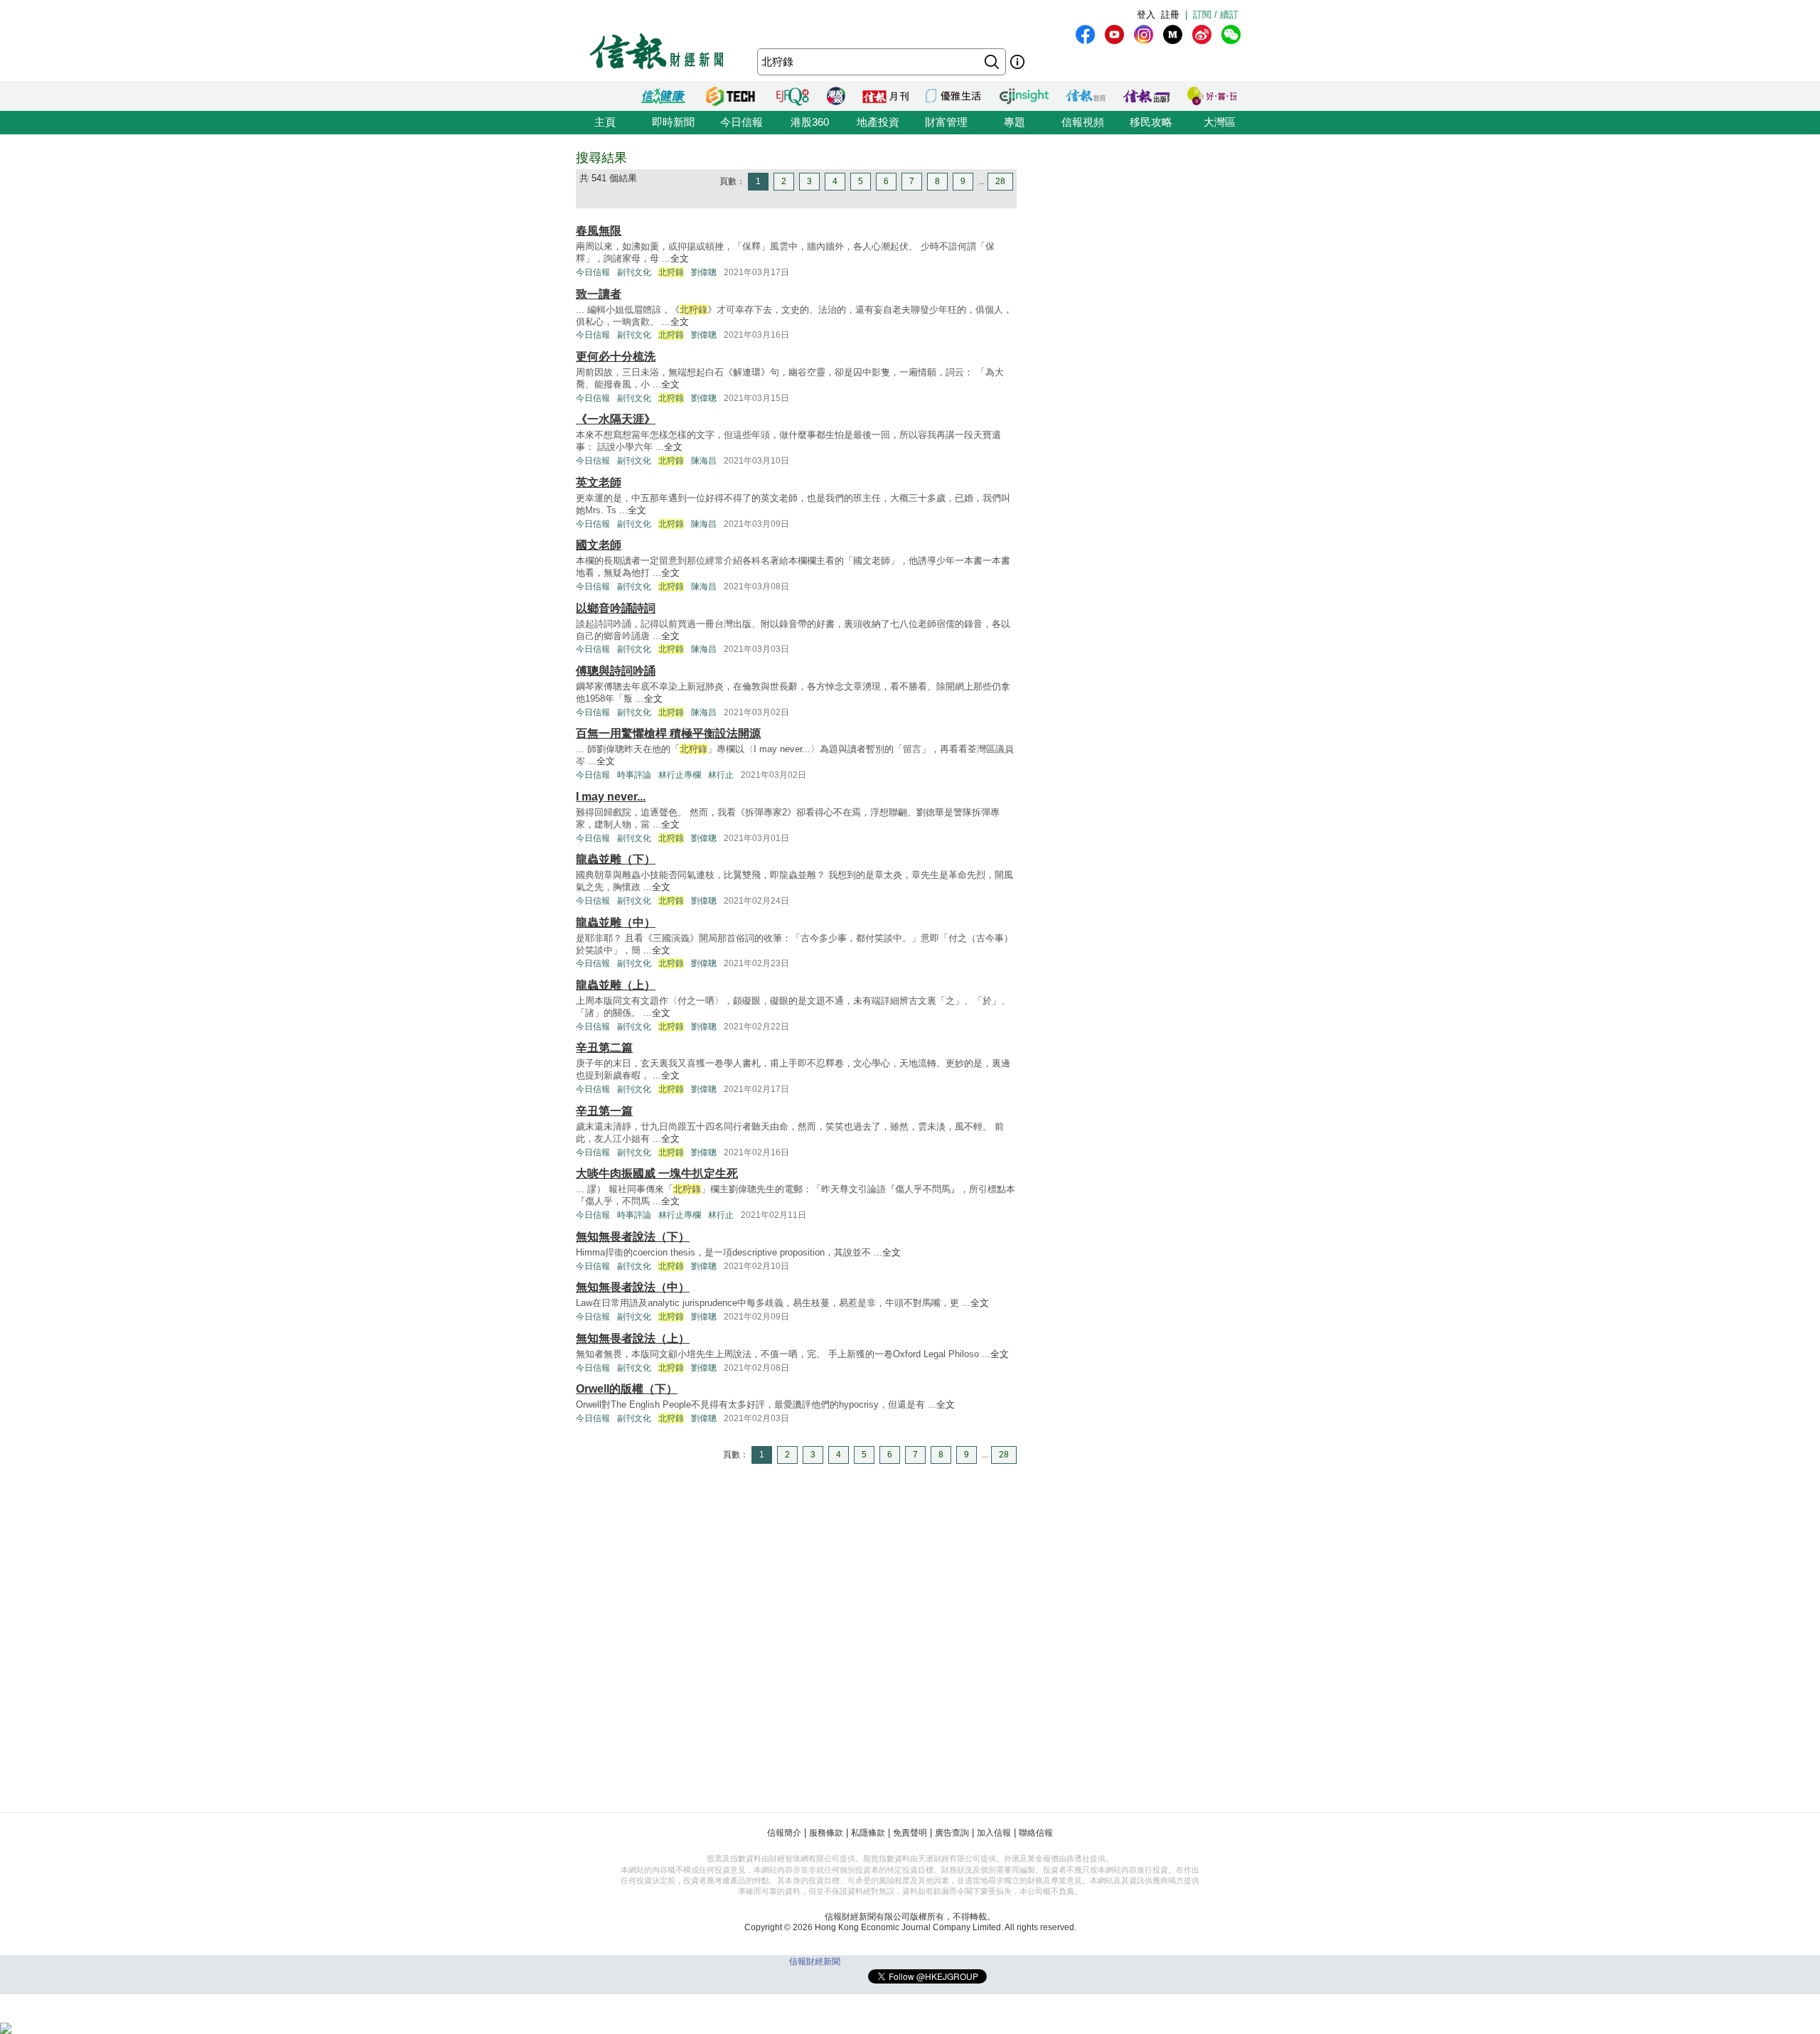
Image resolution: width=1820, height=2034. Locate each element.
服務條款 (826, 1833)
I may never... (611, 797)
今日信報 (742, 122)
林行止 (721, 775)
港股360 (810, 122)
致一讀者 (599, 294)
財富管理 (946, 122)
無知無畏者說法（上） (633, 1338)
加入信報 (994, 1833)
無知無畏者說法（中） (633, 1287)
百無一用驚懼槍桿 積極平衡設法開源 (668, 733)
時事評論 (634, 775)
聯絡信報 (1036, 1833)
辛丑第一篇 (604, 1111)
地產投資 (878, 122)
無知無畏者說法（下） (633, 1237)
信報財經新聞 (815, 1961)
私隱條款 (868, 1833)
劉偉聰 (704, 272)
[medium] (1173, 34)
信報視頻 (1083, 122)
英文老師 (599, 482)
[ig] (1144, 34)
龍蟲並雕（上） (616, 985)
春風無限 (599, 231)
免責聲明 (910, 1833)
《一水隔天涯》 (616, 419)
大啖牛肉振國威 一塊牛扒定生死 (657, 1173)
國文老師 (599, 545)
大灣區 (1220, 122)
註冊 (1170, 15)
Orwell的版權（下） (627, 1389)
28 (1000, 181)
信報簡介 (784, 1833)
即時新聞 (673, 122)
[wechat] (1231, 34)
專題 (1015, 122)
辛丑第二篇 (604, 1048)
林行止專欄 (680, 775)
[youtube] (1114, 34)
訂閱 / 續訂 (1216, 15)
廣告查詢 (952, 1833)
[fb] (1085, 34)
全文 (680, 258)
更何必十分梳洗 (616, 357)
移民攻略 (1151, 122)
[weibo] (1202, 34)
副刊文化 (634, 272)
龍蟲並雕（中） (616, 922)
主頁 (605, 122)
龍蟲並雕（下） (616, 859)
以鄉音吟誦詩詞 (616, 608)
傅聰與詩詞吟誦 (616, 671)
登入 (1146, 15)
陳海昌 (704, 461)
